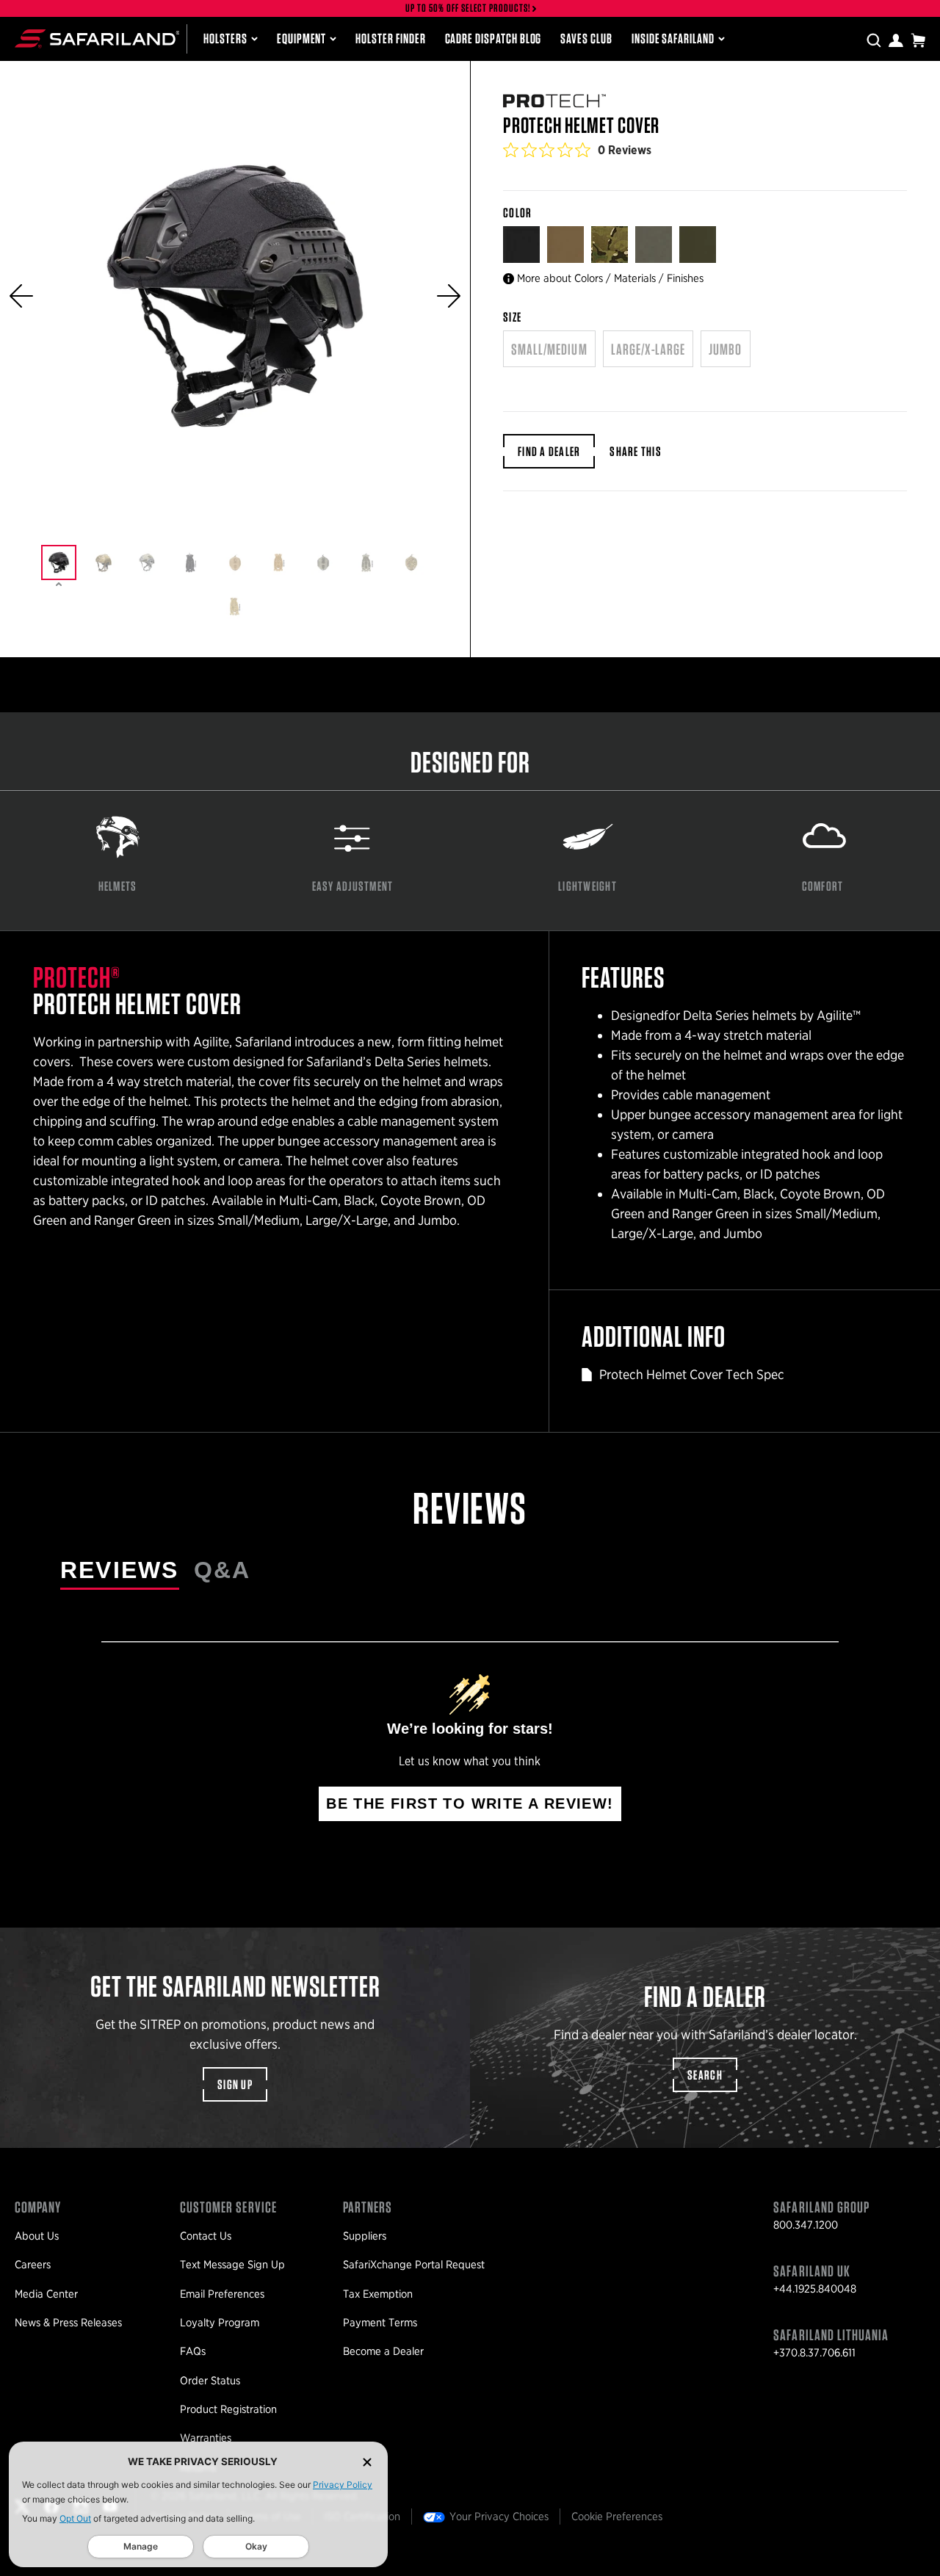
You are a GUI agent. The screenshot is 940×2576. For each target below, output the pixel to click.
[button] (21, 296)
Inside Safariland (673, 39)
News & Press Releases (68, 2323)
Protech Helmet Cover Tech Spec (692, 1374)
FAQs (193, 2351)
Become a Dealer (383, 2351)
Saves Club (586, 39)
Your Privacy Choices (499, 2517)
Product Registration (228, 2409)
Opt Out (75, 2518)
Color (519, 213)
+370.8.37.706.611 (814, 2353)
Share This (636, 451)
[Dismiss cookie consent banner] (367, 2462)
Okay (256, 2546)
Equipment (301, 39)
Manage (141, 2546)
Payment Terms (380, 2323)
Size (512, 317)
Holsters (225, 39)
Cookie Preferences (617, 2517)
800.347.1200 (806, 2225)
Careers (33, 2265)
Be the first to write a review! (470, 1803)
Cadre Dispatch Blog (493, 39)
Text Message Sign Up (232, 2265)
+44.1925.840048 (815, 2289)
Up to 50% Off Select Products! (469, 8)
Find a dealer (549, 451)
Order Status (210, 2381)
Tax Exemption (378, 2294)
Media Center (46, 2294)
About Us (37, 2236)
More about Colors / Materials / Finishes (610, 278)
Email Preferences (222, 2294)
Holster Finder (390, 39)
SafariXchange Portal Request (414, 2265)
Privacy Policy (343, 2485)
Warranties (206, 2438)
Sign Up (235, 2084)
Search (705, 2075)
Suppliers (365, 2236)
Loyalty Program (220, 2323)
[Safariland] (97, 39)
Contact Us (206, 2236)
